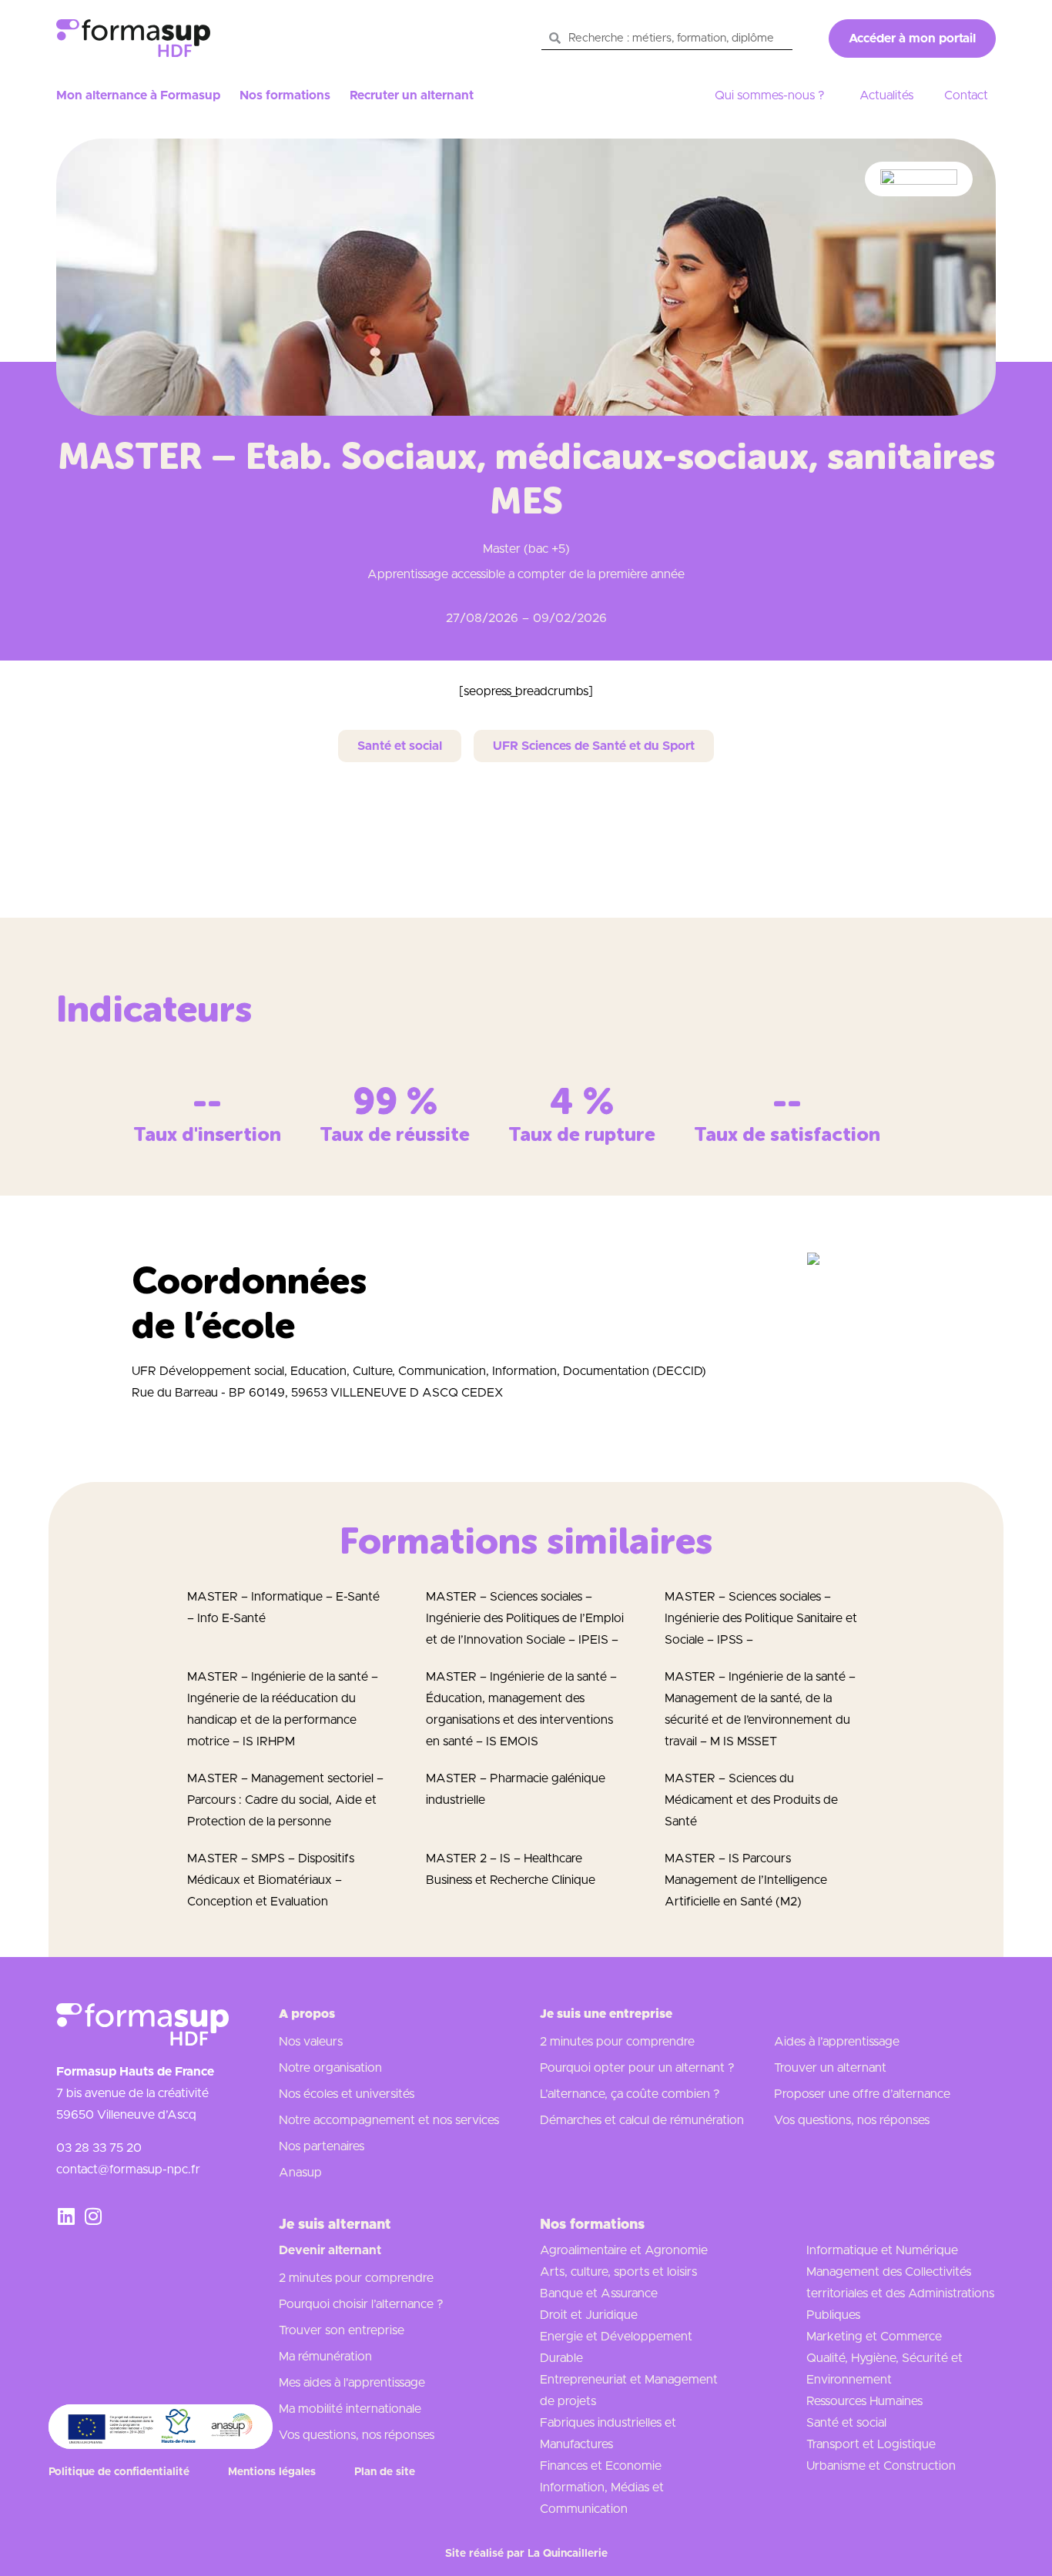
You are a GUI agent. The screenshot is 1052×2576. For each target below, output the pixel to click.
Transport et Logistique (871, 2444)
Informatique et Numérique (882, 2250)
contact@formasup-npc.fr (128, 2170)
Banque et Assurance (599, 2293)
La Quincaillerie (568, 2554)
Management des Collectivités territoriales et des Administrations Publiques (900, 2293)
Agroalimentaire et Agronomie (624, 2250)
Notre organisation (330, 2068)
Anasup (300, 2173)
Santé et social (846, 2423)
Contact (966, 95)
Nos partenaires (322, 2146)
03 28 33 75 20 (99, 2148)
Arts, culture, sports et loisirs (618, 2272)
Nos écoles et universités (347, 2094)
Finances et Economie (601, 2466)
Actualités (886, 95)
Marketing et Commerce (874, 2337)
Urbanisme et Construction (881, 2466)
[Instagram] (93, 2216)
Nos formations (285, 95)
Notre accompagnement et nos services (389, 2120)
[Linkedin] (66, 2216)
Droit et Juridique (589, 2315)
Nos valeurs (311, 2042)
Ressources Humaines (864, 2401)
